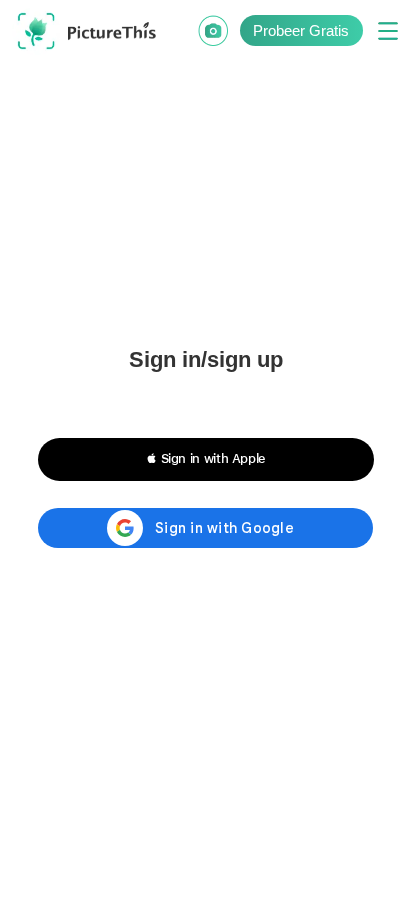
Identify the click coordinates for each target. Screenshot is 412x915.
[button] (205, 459)
